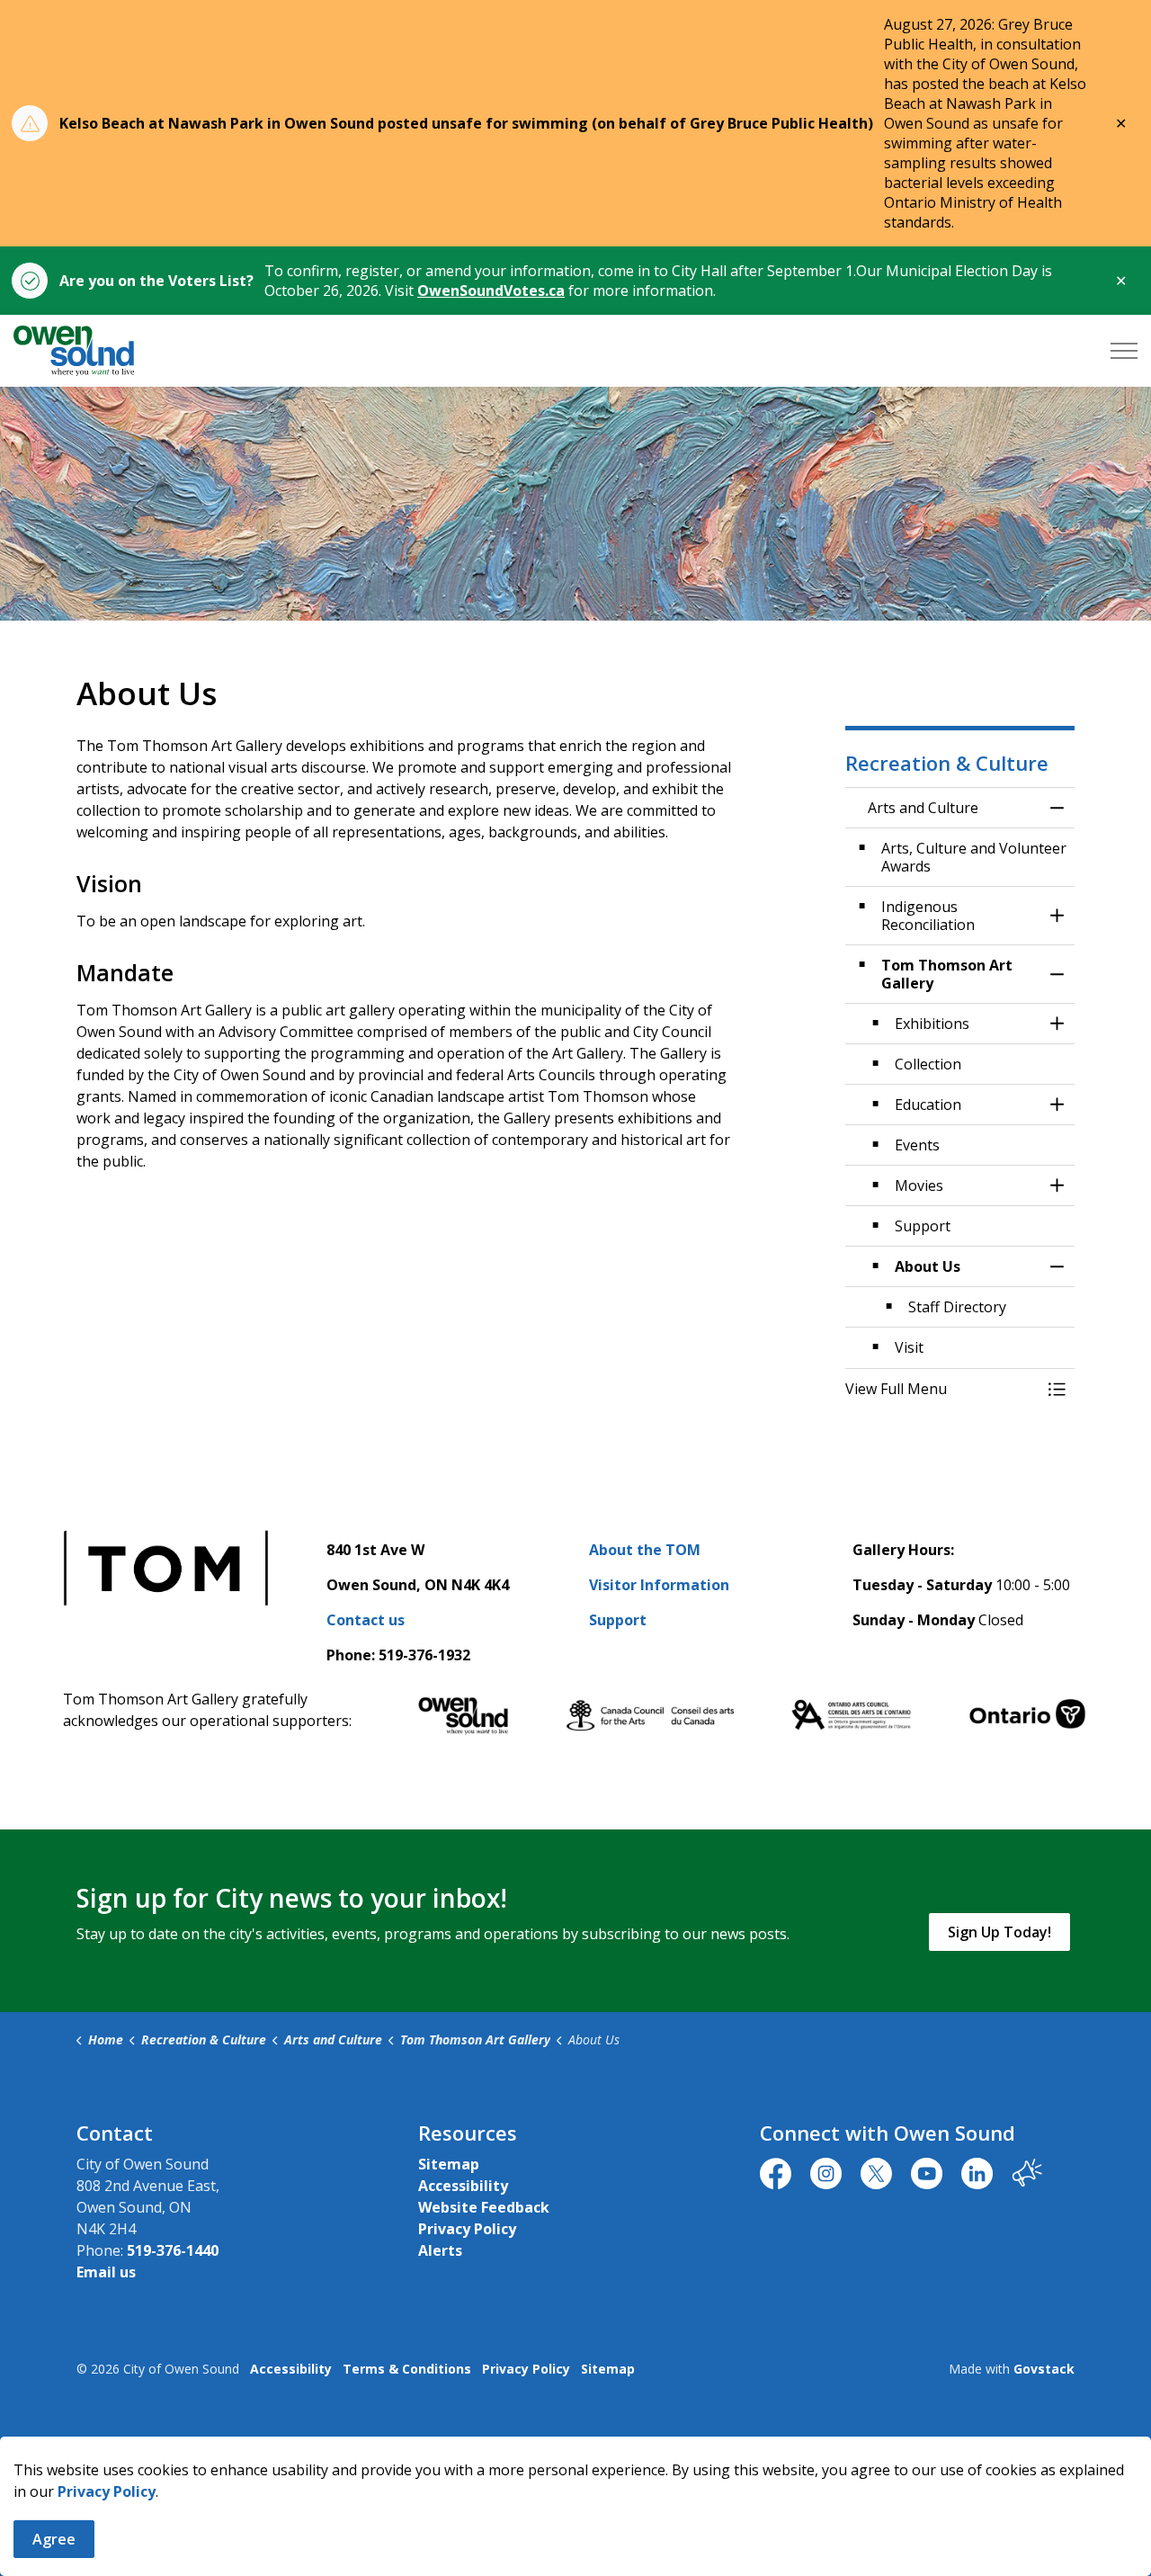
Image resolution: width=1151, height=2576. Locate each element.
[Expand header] (1124, 351)
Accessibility (463, 2186)
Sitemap (449, 2164)
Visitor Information (659, 1585)
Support (618, 1620)
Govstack (1044, 2369)
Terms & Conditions (407, 2369)
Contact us (366, 1620)
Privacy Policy (107, 2491)
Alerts (440, 2250)
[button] (942, 1389)
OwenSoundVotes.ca (491, 291)
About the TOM (645, 1550)
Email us (106, 2272)
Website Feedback (484, 2207)
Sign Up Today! (999, 1932)
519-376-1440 (173, 2250)
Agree (54, 2539)
